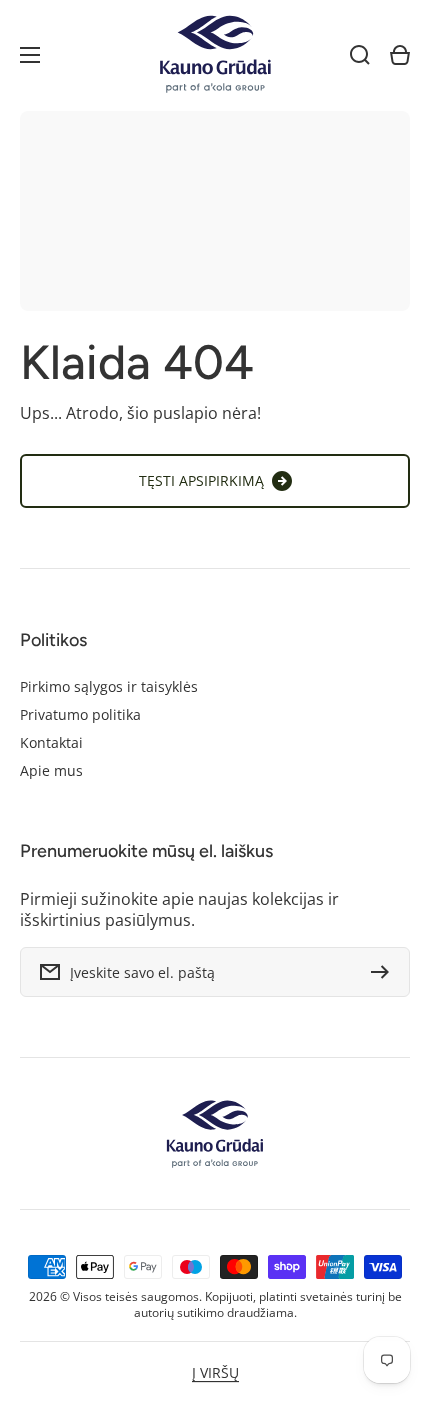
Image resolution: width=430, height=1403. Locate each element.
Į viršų (215, 1373)
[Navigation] (30, 55)
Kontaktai (51, 743)
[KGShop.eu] (215, 55)
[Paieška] (360, 55)
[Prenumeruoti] (385, 972)
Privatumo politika (80, 715)
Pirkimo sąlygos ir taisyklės (109, 687)
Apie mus (51, 771)
